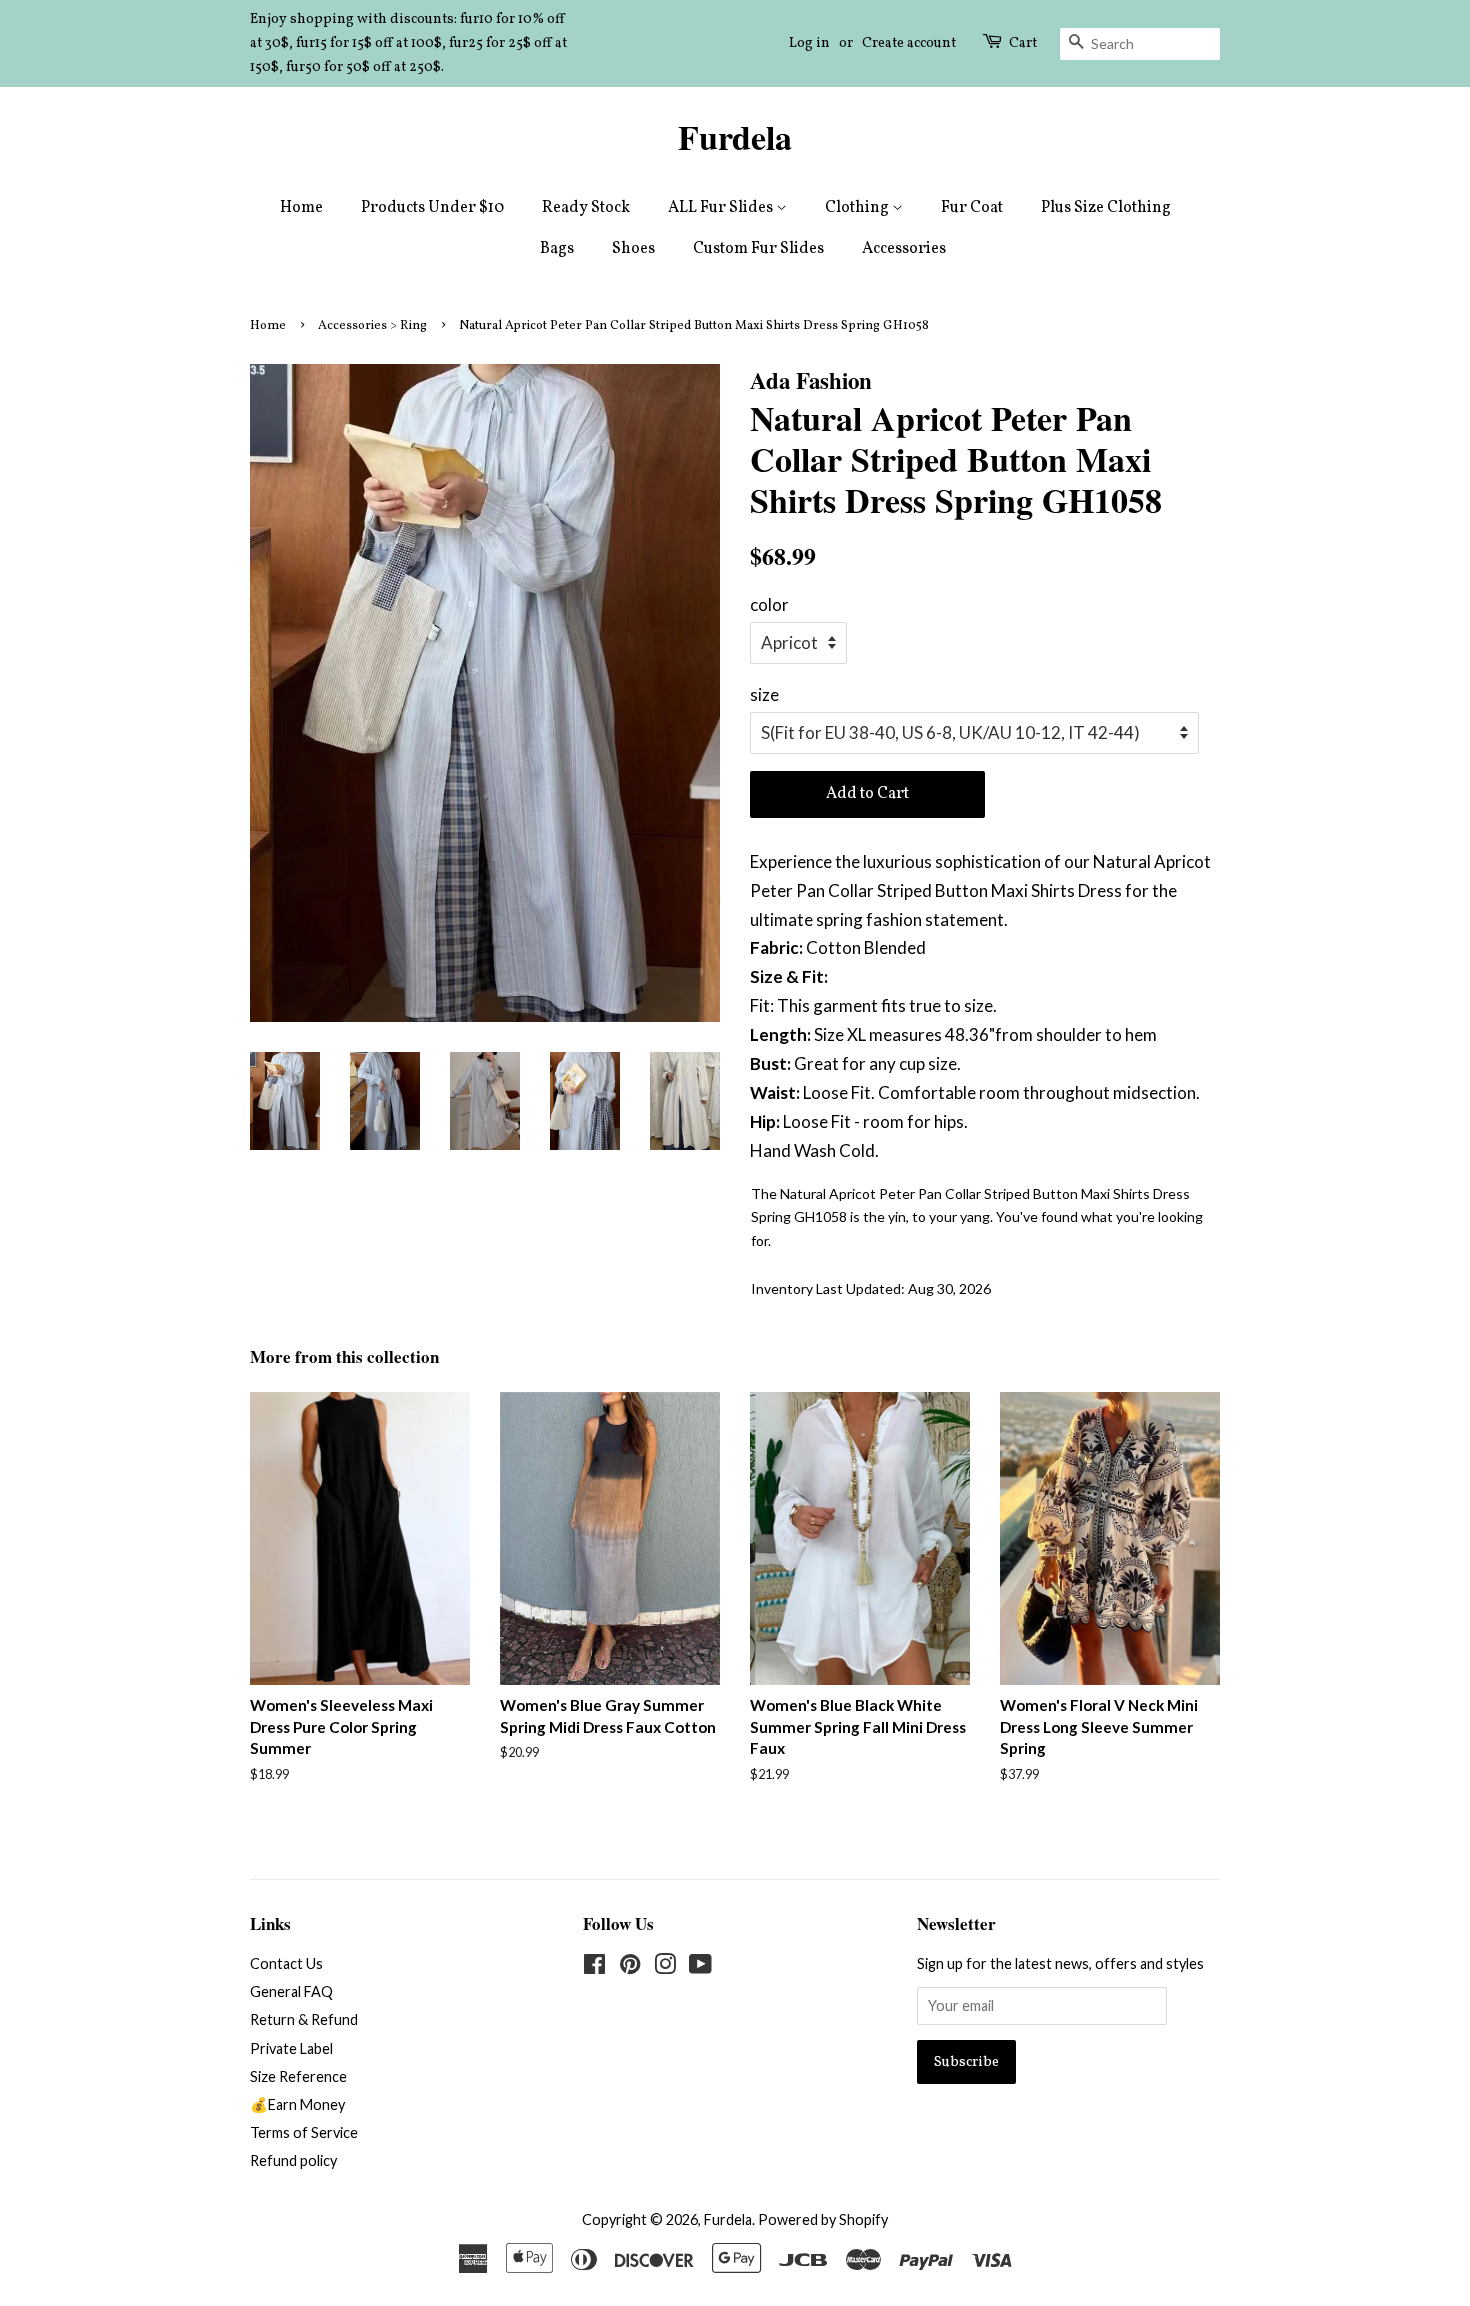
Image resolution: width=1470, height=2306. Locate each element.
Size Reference (298, 2076)
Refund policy (293, 2160)
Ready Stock (586, 208)
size (764, 694)
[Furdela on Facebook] (594, 1967)
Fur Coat (972, 208)
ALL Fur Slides (722, 208)
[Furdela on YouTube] (700, 1967)
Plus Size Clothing (1106, 208)
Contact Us (286, 1963)
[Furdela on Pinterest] (630, 1967)
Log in (809, 43)
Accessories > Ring (372, 326)
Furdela (735, 137)
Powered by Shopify (823, 2219)
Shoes (633, 249)
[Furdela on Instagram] (665, 1967)
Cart (1023, 43)
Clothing (858, 208)
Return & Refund (304, 2019)
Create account (909, 43)
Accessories (904, 249)
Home (301, 208)
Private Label (291, 2048)
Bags (557, 249)
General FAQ (291, 1991)
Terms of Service (304, 2132)
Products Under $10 (432, 208)
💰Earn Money (297, 2104)
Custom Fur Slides (758, 249)
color (769, 604)
